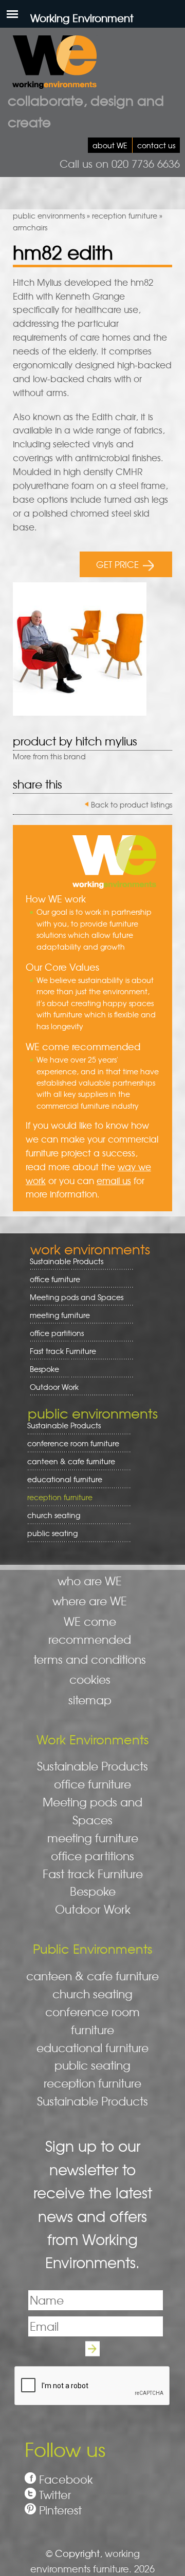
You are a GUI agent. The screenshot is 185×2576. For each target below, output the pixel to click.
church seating (54, 1515)
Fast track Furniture (63, 1351)
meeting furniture (56, 1315)
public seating (49, 1533)
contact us (156, 145)
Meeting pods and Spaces (73, 1297)
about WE (110, 145)
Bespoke (44, 1369)
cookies (90, 1679)
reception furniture (125, 215)
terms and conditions (90, 1659)
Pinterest (60, 2510)
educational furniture (61, 1479)
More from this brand (49, 756)
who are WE (90, 1581)
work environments (90, 1249)
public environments (49, 215)
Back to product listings (132, 804)
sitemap (90, 1700)
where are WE (90, 1601)
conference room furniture (70, 1443)
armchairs (30, 227)
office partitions (53, 1333)
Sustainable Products (67, 1261)
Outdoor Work (54, 1387)
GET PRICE (117, 564)
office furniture (51, 1279)
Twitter (55, 2495)
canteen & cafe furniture (68, 1461)
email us (114, 1181)
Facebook (66, 2479)
